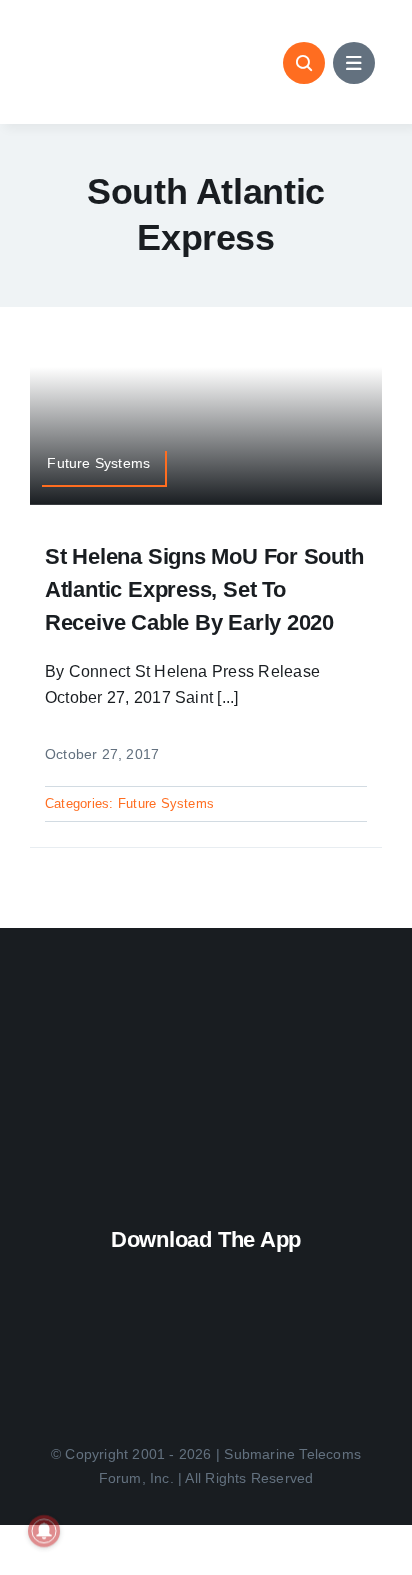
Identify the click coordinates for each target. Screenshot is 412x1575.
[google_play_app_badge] (203, 1339)
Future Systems (166, 803)
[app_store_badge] (209, 1273)
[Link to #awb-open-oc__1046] (304, 63)
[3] (206, 1015)
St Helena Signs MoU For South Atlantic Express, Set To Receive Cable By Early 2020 (204, 589)
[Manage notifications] (44, 1531)
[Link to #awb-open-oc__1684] (354, 63)
